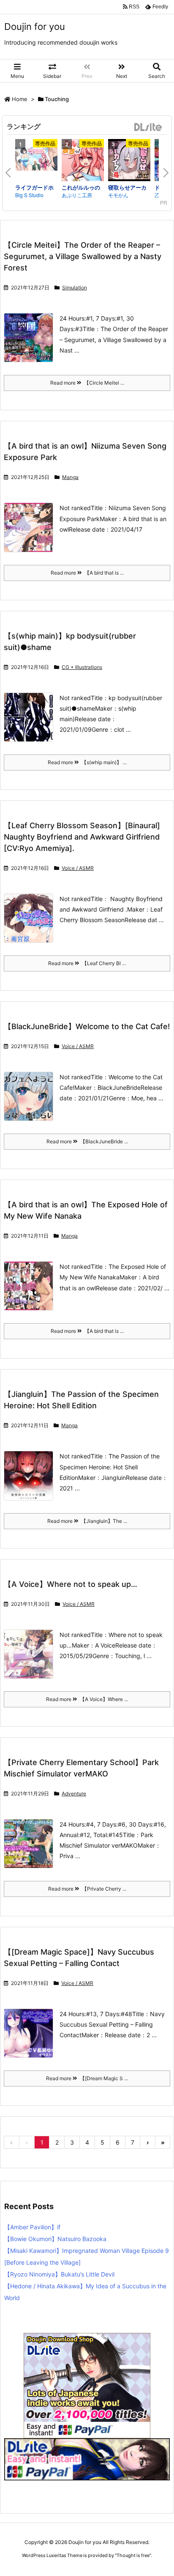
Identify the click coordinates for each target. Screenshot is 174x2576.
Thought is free (133, 2555)
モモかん (118, 195)
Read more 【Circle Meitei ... (87, 383)
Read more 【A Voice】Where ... (87, 1699)
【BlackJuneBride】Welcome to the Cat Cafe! (87, 1026)
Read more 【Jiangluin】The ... (87, 1521)
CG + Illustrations (82, 667)
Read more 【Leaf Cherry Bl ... (87, 963)
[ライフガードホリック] (36, 160)
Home (20, 99)
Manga (70, 477)
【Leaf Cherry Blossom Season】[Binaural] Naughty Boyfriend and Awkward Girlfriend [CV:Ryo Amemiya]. (82, 837)
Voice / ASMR (78, 868)
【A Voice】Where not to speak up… (71, 1584)
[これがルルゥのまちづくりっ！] (83, 161)
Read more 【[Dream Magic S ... (87, 2078)
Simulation (75, 288)
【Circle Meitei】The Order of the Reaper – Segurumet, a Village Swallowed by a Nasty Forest (83, 256)
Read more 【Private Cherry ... (87, 1889)
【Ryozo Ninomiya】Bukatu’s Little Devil (59, 2274)
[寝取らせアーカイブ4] (129, 161)
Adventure (74, 1794)
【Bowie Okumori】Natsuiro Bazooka (55, 2239)
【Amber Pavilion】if (32, 2227)
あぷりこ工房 (77, 195)
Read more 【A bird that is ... (87, 573)
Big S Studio (29, 195)
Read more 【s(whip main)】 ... (87, 762)
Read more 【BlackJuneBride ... (87, 1141)
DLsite (148, 127)
